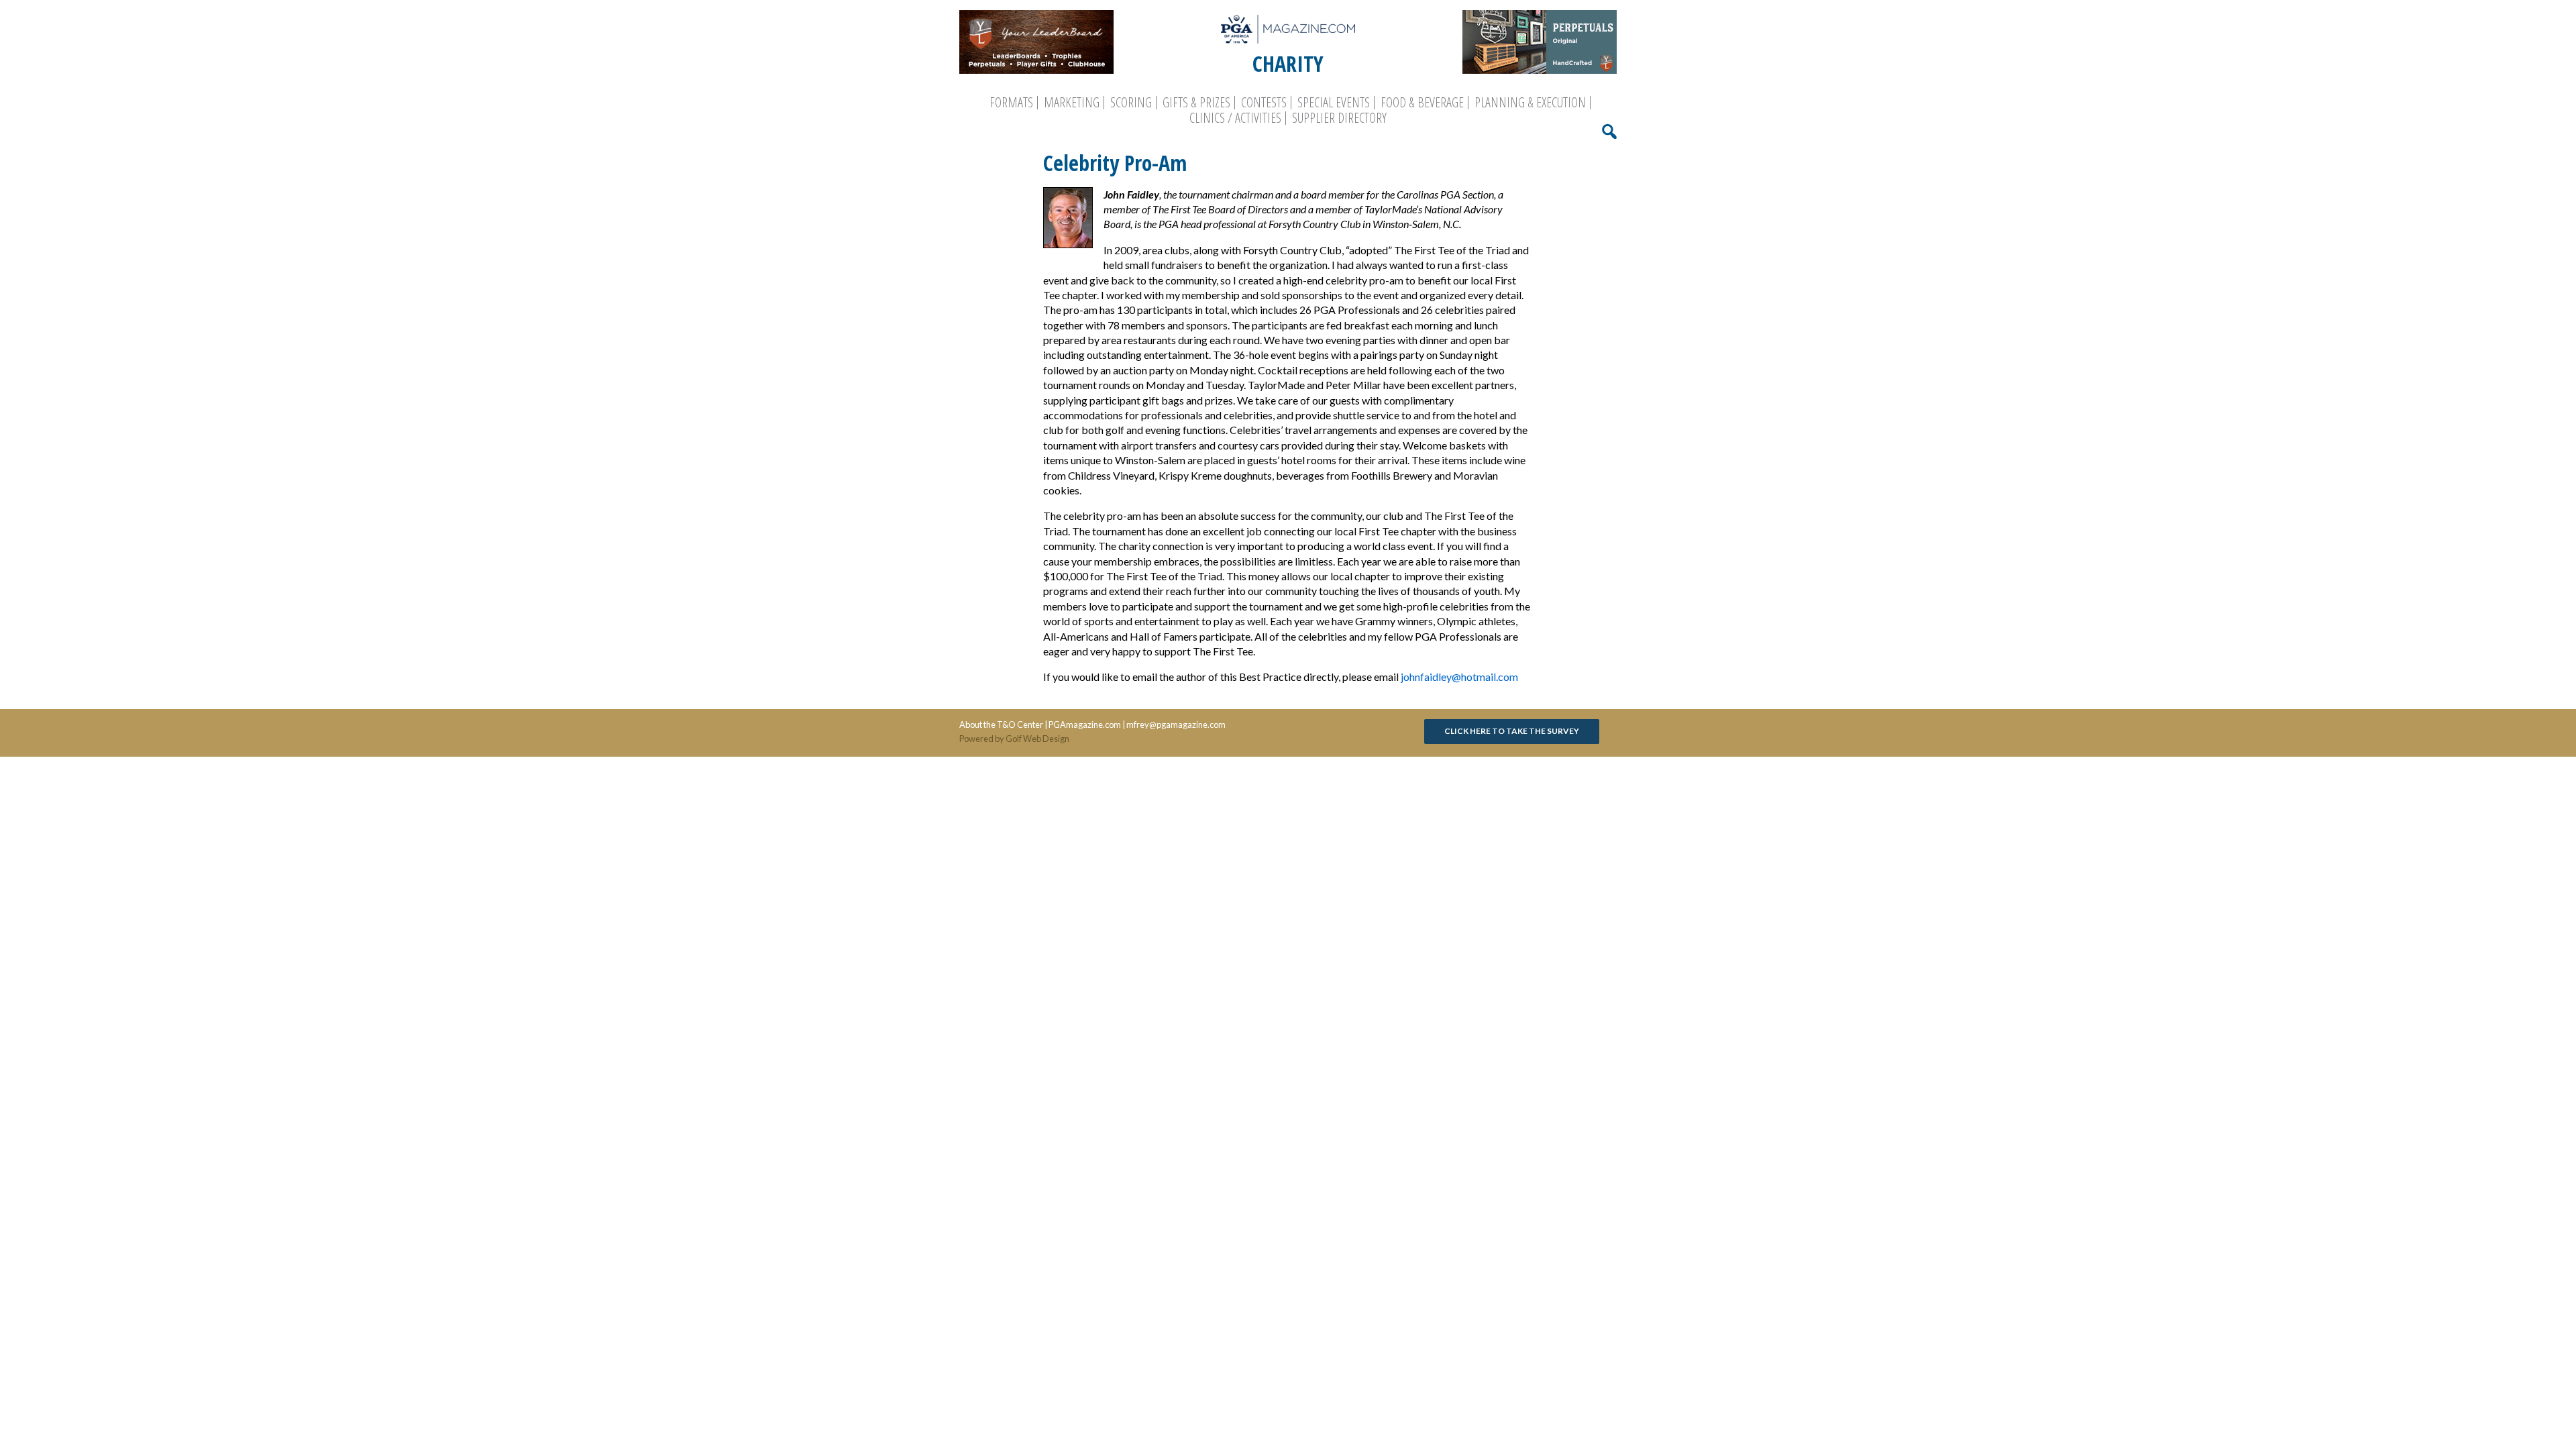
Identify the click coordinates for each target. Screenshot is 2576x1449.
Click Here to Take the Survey (1512, 731)
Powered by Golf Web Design (1014, 739)
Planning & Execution (1530, 103)
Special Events (1334, 103)
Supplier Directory (1339, 118)
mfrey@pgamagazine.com (1176, 724)
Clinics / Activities (1235, 118)
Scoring (1131, 103)
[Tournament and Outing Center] (1288, 29)
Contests (1264, 103)
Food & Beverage (1422, 103)
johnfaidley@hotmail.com (1459, 677)
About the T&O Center (1001, 724)
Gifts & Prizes (1196, 103)
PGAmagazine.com (1085, 724)
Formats (1011, 103)
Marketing (1072, 103)
